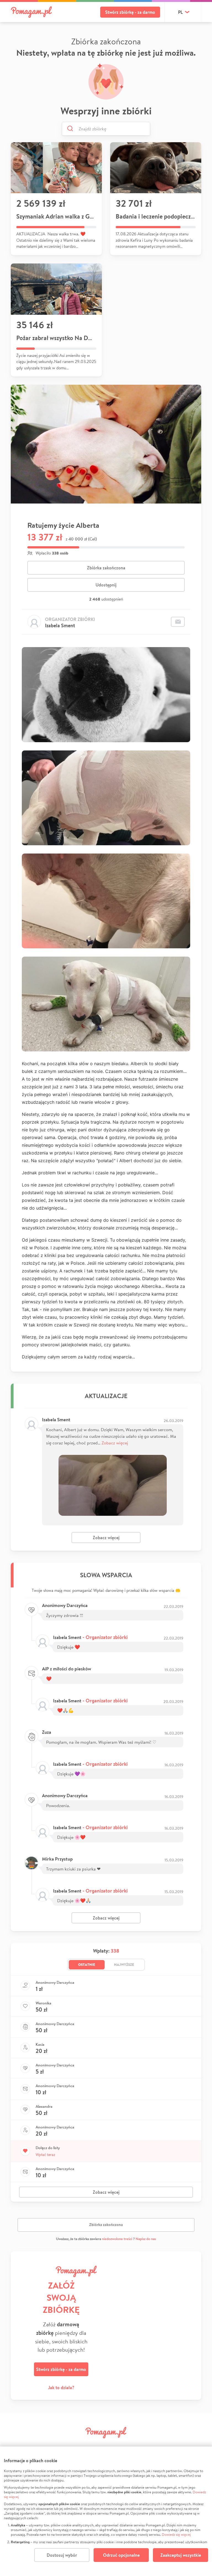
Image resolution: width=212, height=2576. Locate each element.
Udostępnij (106, 585)
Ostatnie (87, 1964)
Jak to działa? (61, 2387)
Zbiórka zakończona (106, 568)
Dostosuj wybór (62, 2555)
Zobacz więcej (115, 1443)
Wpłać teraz (45, 2155)
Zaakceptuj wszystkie (181, 2555)
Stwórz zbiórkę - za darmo (130, 12)
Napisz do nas (146, 2239)
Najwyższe (124, 1964)
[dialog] (106, 2511)
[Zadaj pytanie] (178, 622)
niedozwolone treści (117, 2239)
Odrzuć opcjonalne (121, 2555)
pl (180, 12)
